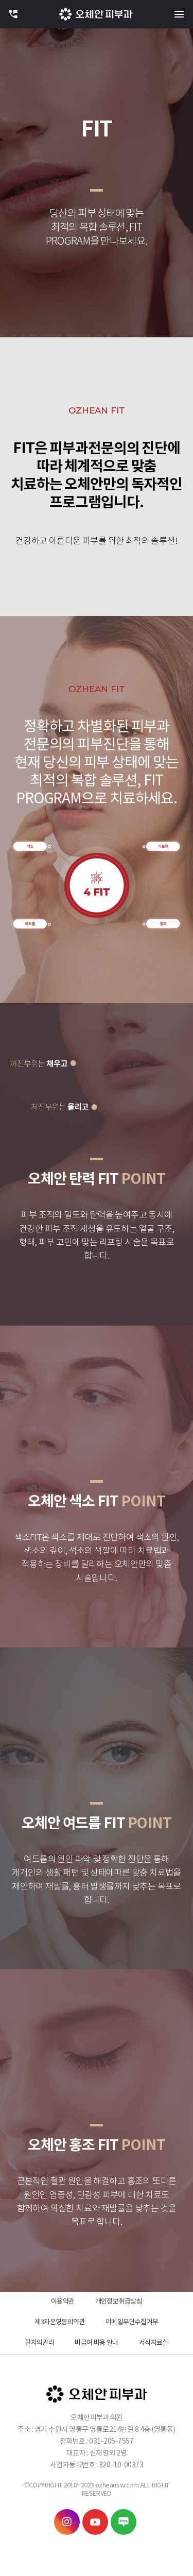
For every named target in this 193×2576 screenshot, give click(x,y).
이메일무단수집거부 (132, 2322)
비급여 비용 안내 (97, 2343)
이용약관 (63, 2302)
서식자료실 (154, 2343)
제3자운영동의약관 (60, 2322)
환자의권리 (39, 2343)
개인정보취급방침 (119, 2302)
